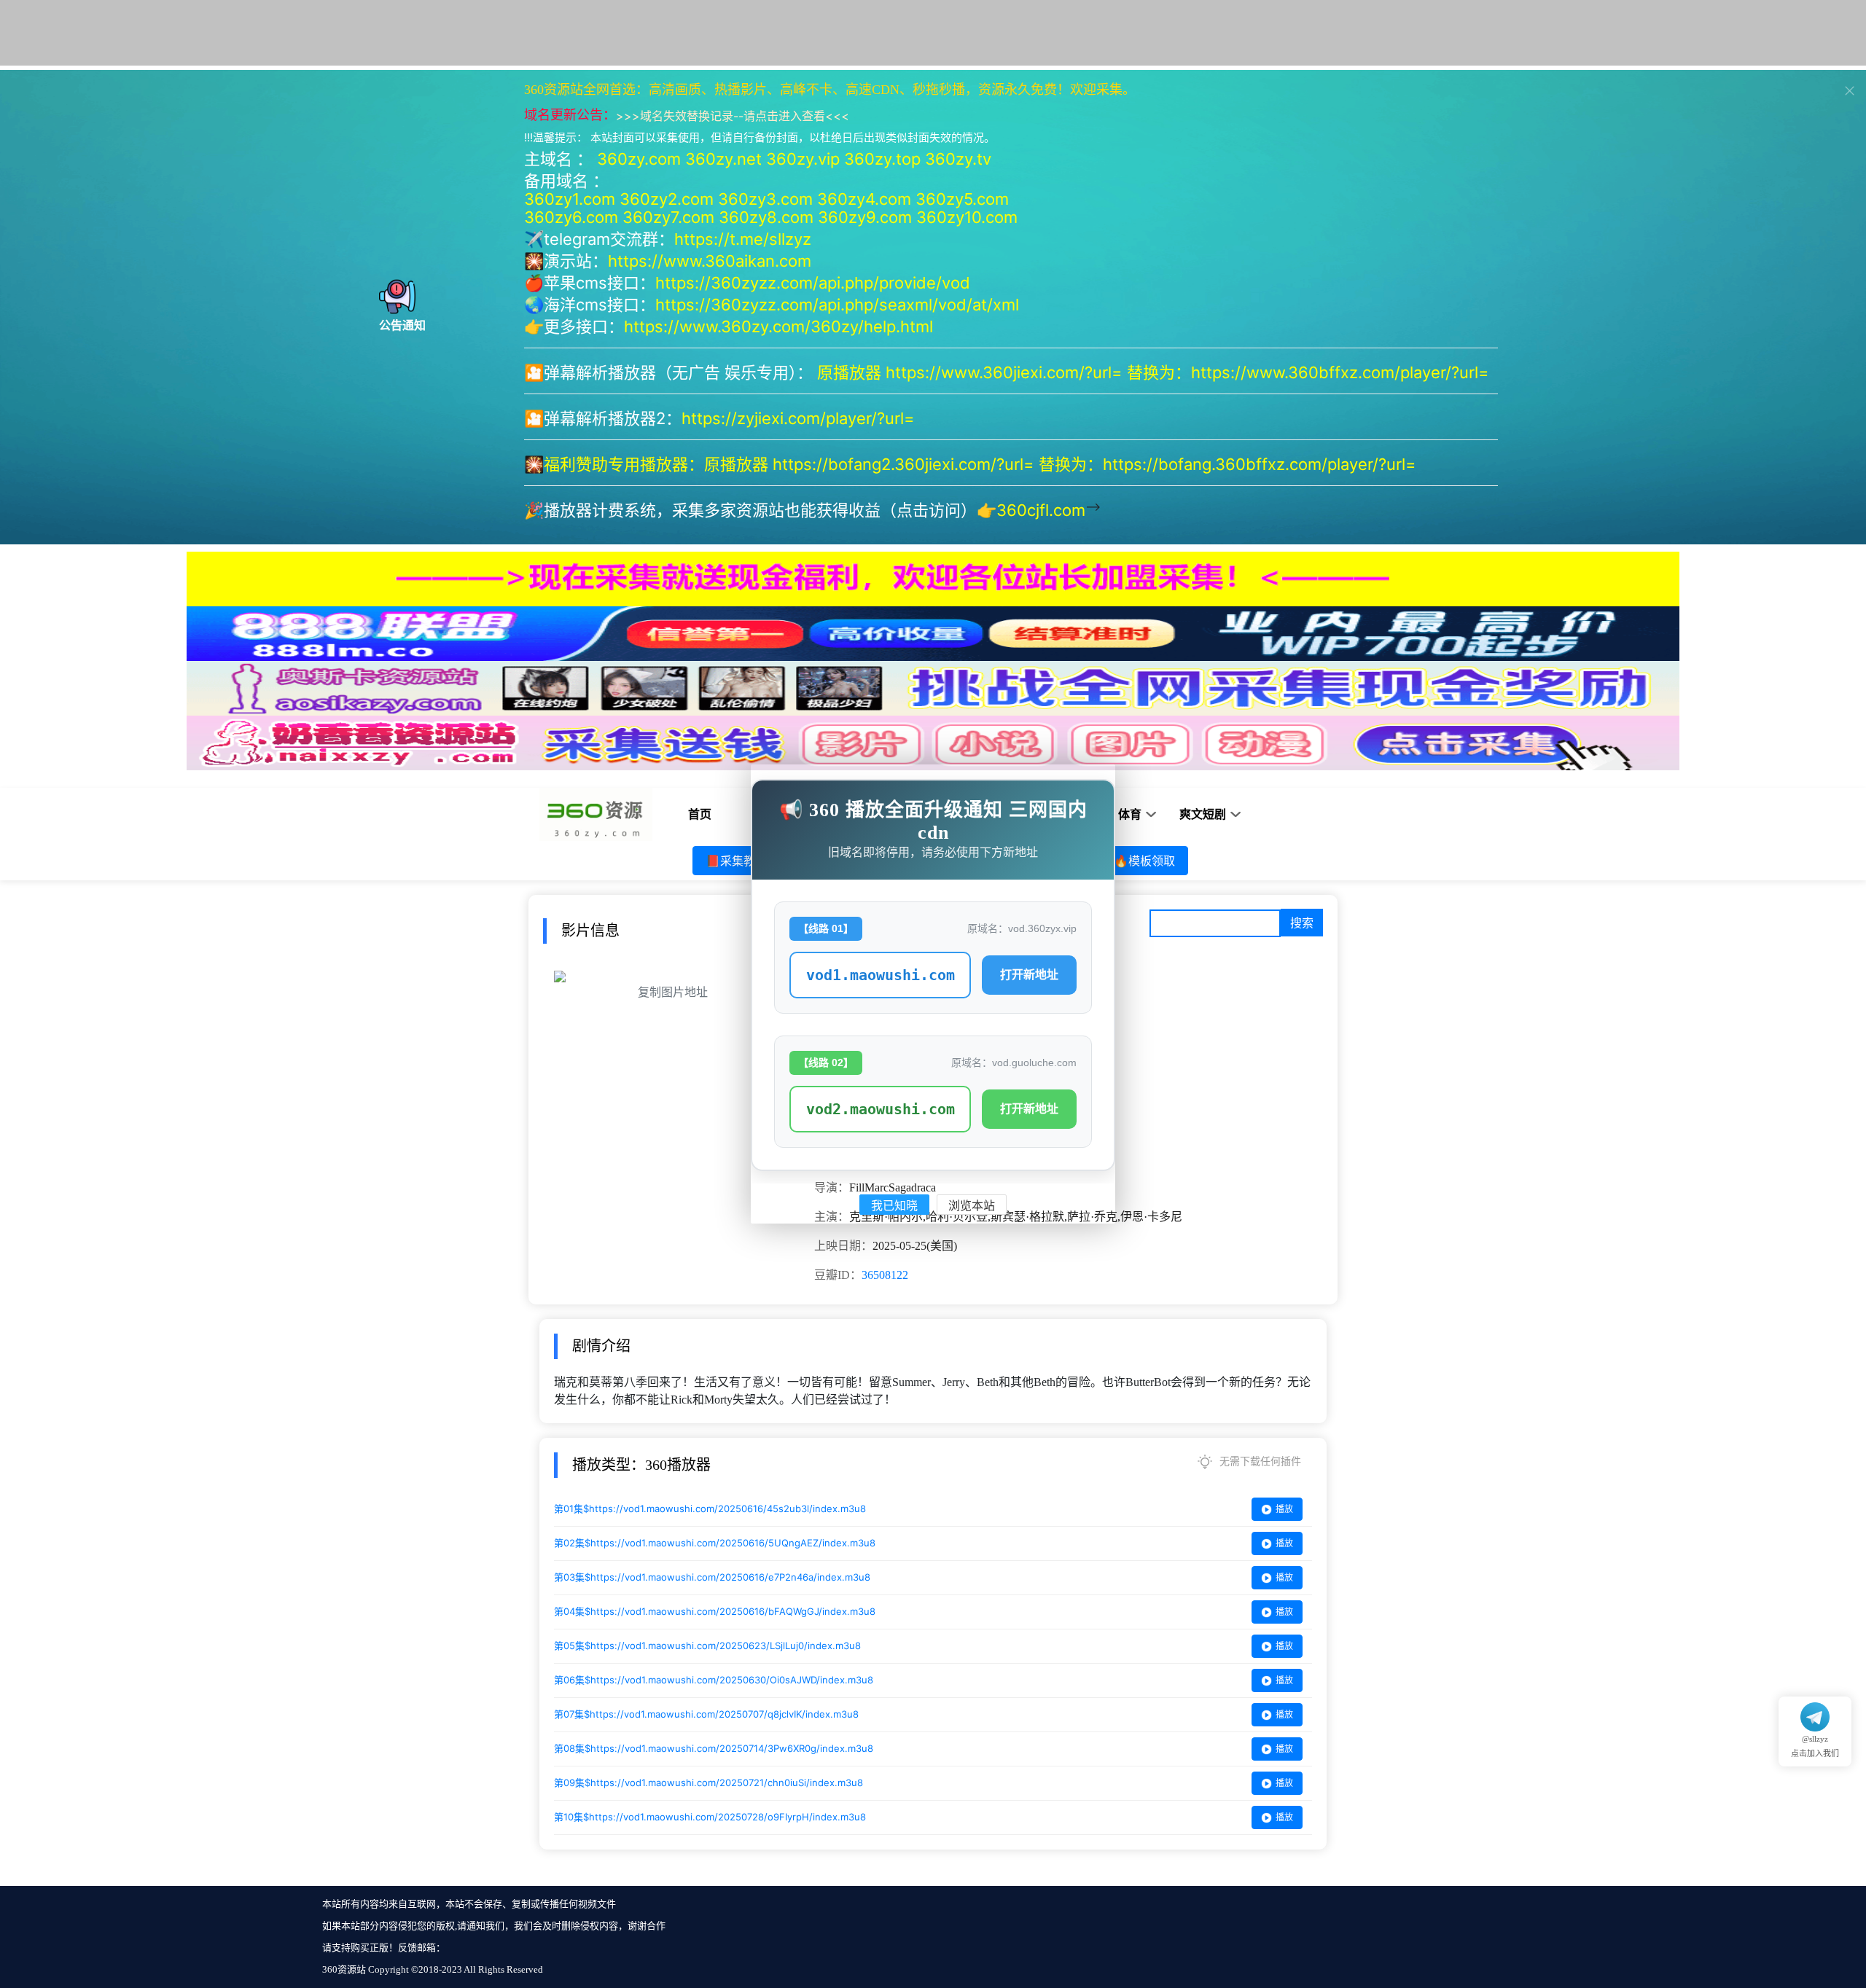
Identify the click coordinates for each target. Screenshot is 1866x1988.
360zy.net (723, 159)
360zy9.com (865, 217)
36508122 (885, 1275)
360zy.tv (958, 159)
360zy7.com (668, 217)
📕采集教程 (736, 861)
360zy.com (639, 159)
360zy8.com (766, 217)
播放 (1284, 1509)
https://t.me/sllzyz (743, 239)
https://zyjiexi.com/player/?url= (798, 418)
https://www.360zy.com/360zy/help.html (778, 326)
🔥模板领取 (1144, 861)
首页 (700, 814)
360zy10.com (967, 217)
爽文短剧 (1203, 814)
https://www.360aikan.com (710, 261)
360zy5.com (962, 199)
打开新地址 (1029, 975)
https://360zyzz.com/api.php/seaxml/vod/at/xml (837, 305)
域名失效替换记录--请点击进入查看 (733, 116)
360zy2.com (667, 199)
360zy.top (882, 159)
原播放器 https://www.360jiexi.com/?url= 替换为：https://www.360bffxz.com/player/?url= (1155, 372)
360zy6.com (571, 217)
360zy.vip (803, 159)
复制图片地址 (673, 992)
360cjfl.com (1041, 510)
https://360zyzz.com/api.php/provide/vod (813, 283)
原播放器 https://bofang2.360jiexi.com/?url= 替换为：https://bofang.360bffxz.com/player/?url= (1062, 464)
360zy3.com (765, 199)
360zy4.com (864, 199)
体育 (1130, 814)
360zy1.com (570, 199)
